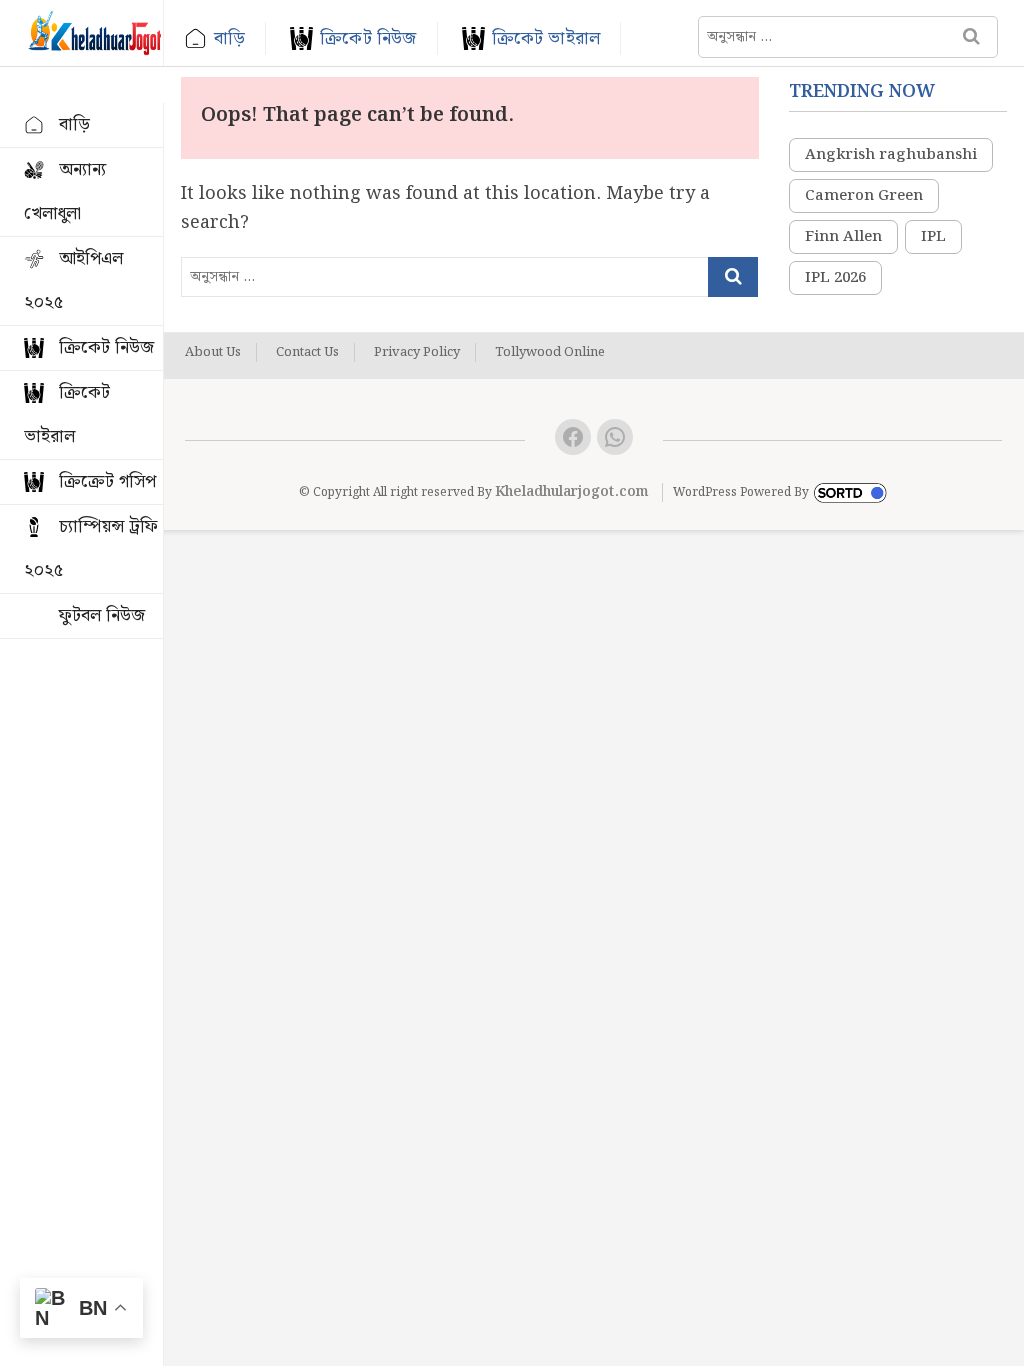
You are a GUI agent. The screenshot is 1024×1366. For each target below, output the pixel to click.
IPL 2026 (835, 278)
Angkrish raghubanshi (891, 155)
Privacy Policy (417, 353)
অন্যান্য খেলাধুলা (65, 191)
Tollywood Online (550, 353)
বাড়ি (229, 38)
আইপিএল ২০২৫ (73, 280)
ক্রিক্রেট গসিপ (107, 481)
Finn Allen (843, 237)
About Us (213, 353)
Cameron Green (864, 196)
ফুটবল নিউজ (102, 615)
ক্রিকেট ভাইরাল (546, 38)
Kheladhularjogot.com (572, 492)
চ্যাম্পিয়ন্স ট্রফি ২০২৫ (91, 548)
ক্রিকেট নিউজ (368, 38)
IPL (933, 237)
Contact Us (307, 353)
